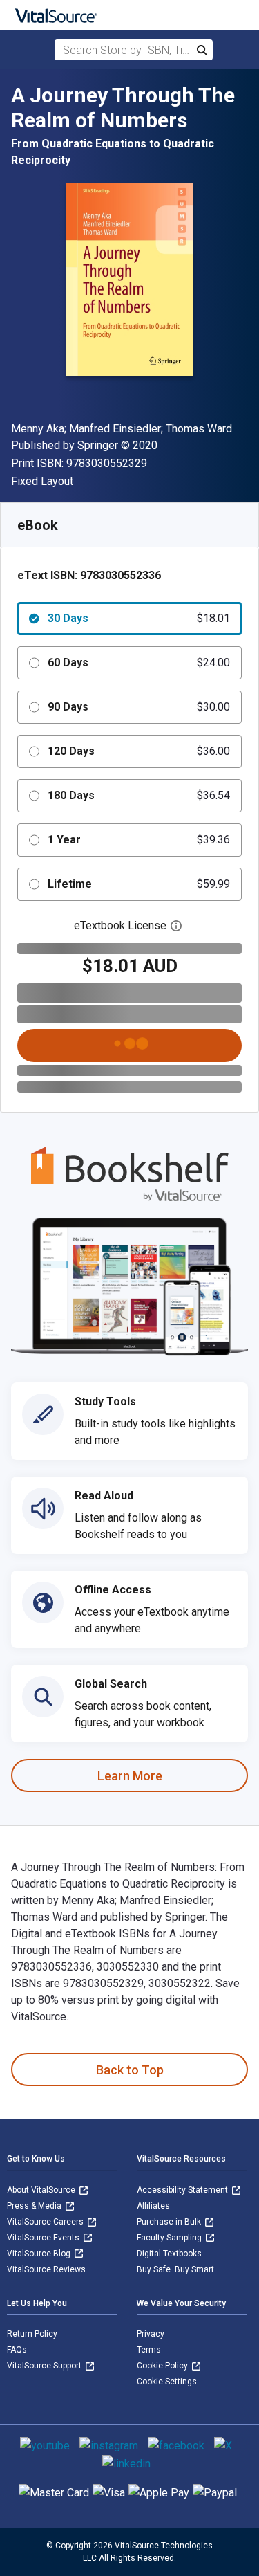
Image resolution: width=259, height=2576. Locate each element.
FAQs (17, 2350)
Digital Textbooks (169, 2254)
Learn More (130, 1776)
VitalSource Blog (40, 2254)
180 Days (139, 795)
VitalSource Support (45, 2366)
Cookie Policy (163, 2366)
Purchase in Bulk (170, 2222)
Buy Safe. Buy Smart (175, 2269)
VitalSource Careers (46, 2222)
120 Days (139, 751)
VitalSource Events (44, 2238)
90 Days (139, 707)
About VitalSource (42, 2190)
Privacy (151, 2334)
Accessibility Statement (183, 2190)
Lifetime (139, 884)
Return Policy (32, 2334)
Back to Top (130, 2070)
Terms (149, 2350)
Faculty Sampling (170, 2238)
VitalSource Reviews (46, 2269)
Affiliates (153, 2206)
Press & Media (35, 2206)
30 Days (139, 618)
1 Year (139, 840)
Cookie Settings (167, 2382)
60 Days (139, 663)
